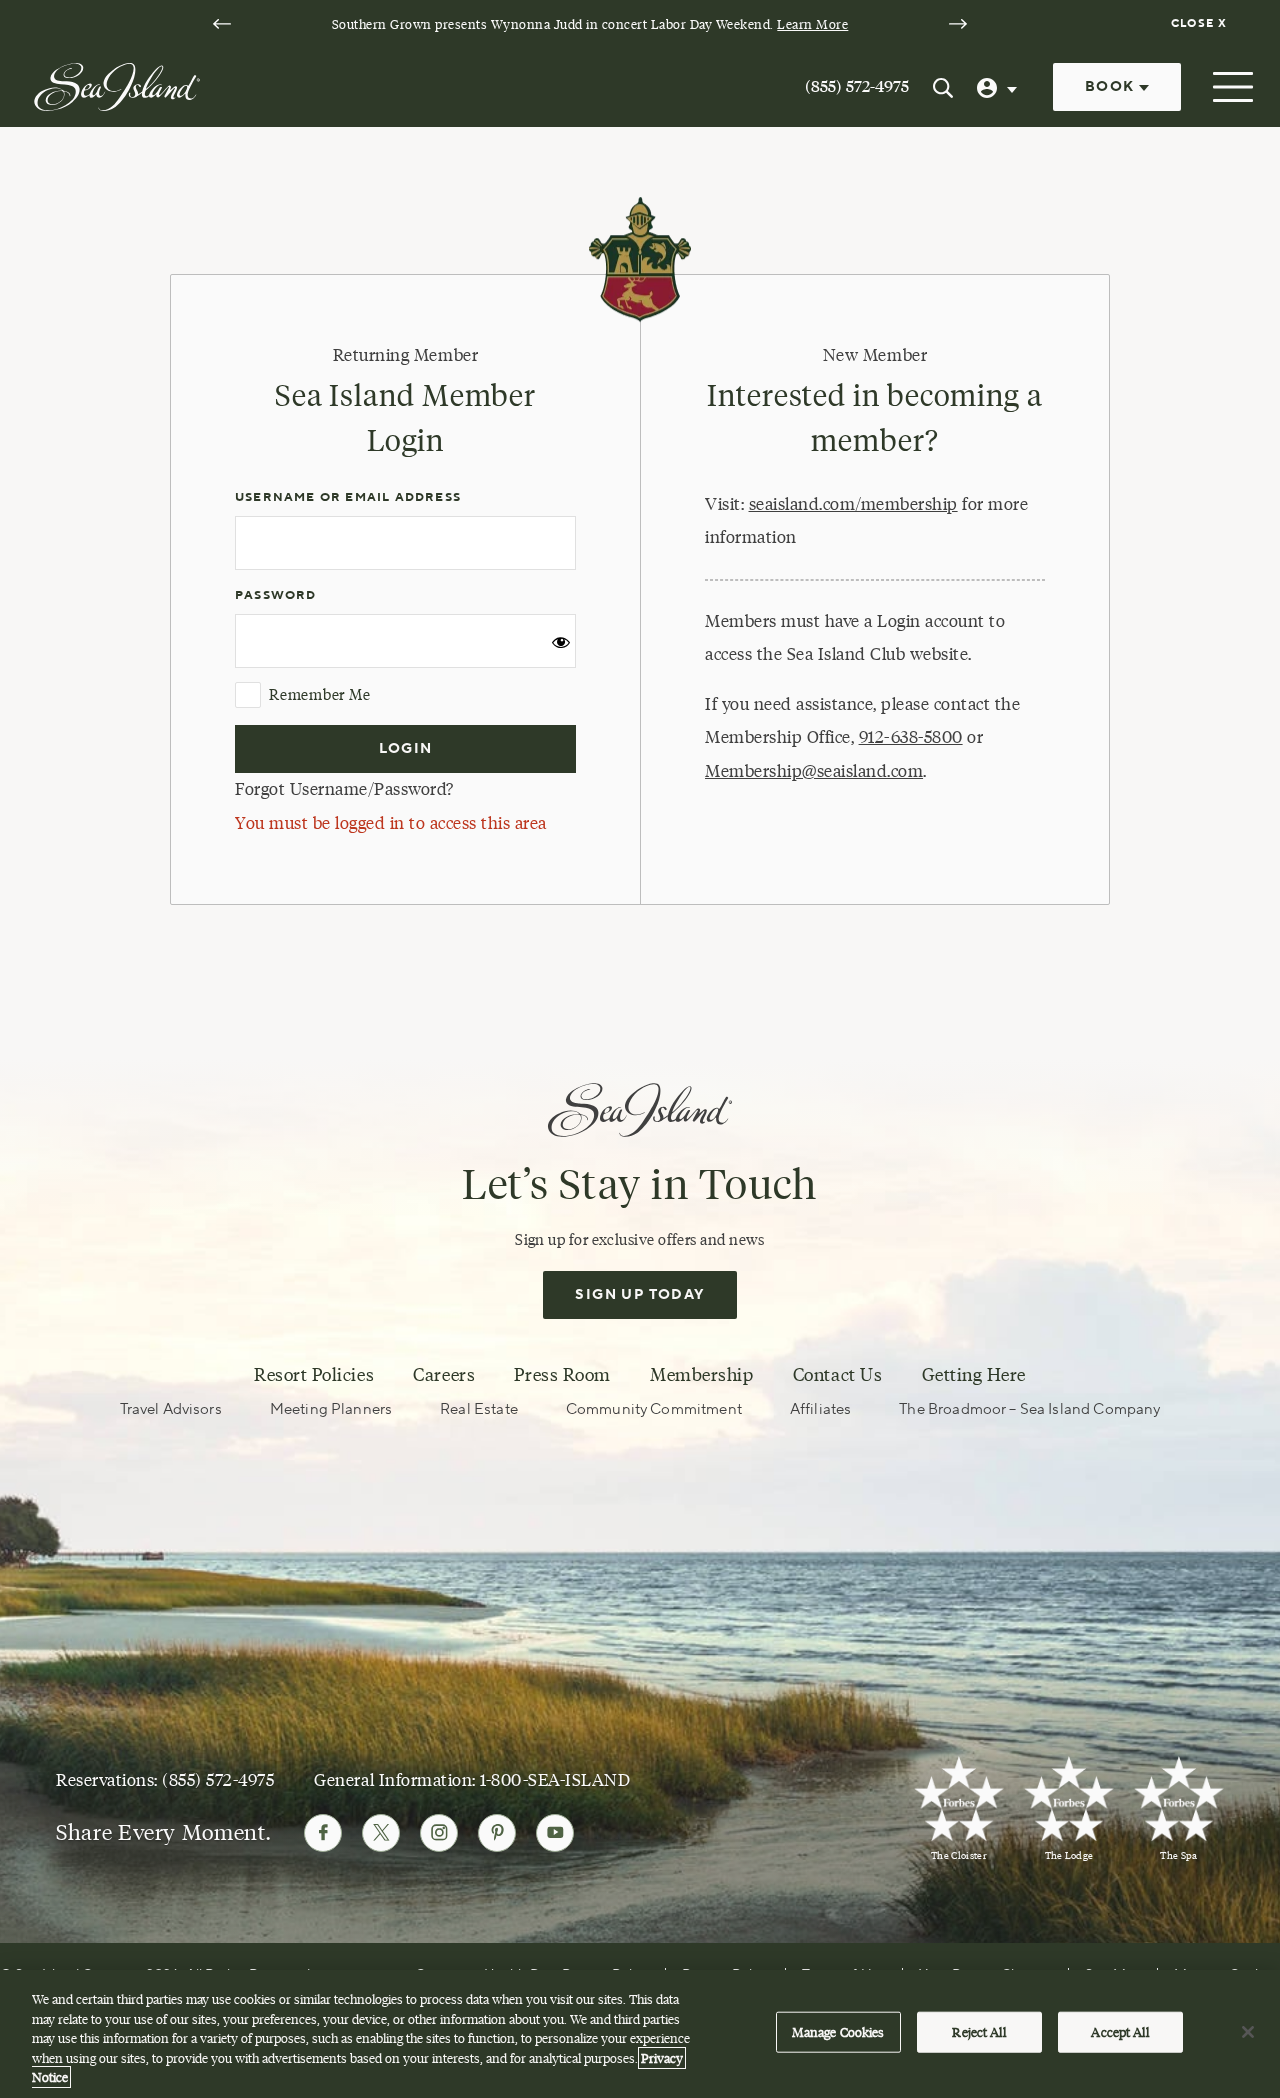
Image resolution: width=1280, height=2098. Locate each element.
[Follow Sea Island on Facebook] (323, 1833)
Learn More (812, 24)
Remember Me (319, 695)
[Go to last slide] (222, 24)
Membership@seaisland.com (814, 771)
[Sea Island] (117, 85)
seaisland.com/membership (853, 504)
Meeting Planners (331, 1409)
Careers (444, 1375)
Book (1112, 87)
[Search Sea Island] (943, 87)
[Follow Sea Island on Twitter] (381, 1833)
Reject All (978, 2032)
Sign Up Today (639, 1295)
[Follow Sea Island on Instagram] (439, 1833)
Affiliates (821, 1409)
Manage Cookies (838, 2032)
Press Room (562, 1375)
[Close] (1248, 2032)
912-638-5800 (911, 737)
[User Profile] (999, 87)
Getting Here (974, 1375)
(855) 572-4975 (857, 86)
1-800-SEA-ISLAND (555, 1779)
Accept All (1119, 2032)
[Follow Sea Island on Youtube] (555, 1833)
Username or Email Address (348, 497)
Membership (701, 1375)
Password (276, 595)
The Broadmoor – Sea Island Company (1029, 1409)
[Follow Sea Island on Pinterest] (497, 1833)
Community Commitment (654, 1409)
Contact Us (837, 1375)
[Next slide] (958, 24)
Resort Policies (314, 1375)
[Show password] (561, 649)
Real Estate (479, 1409)
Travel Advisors (171, 1409)
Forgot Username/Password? (344, 789)
